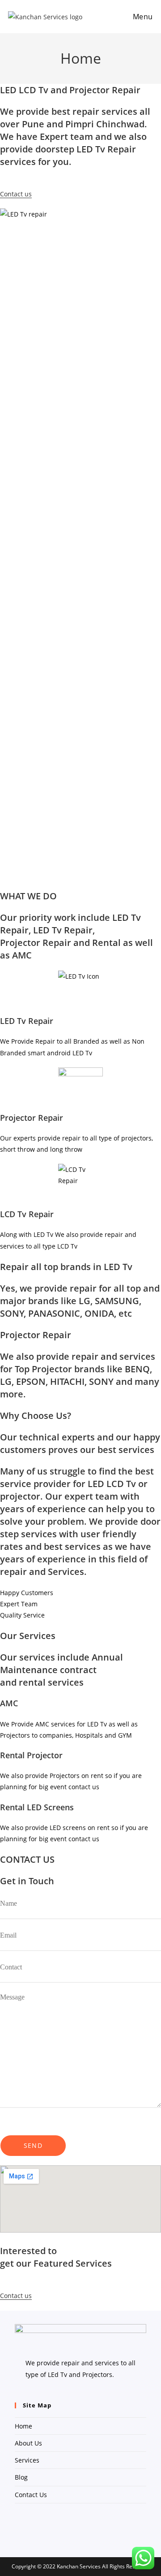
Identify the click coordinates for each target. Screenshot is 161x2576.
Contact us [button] (16, 194)
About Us (28, 2443)
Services (27, 2460)
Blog (21, 2477)
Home (23, 2426)
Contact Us (31, 2495)
